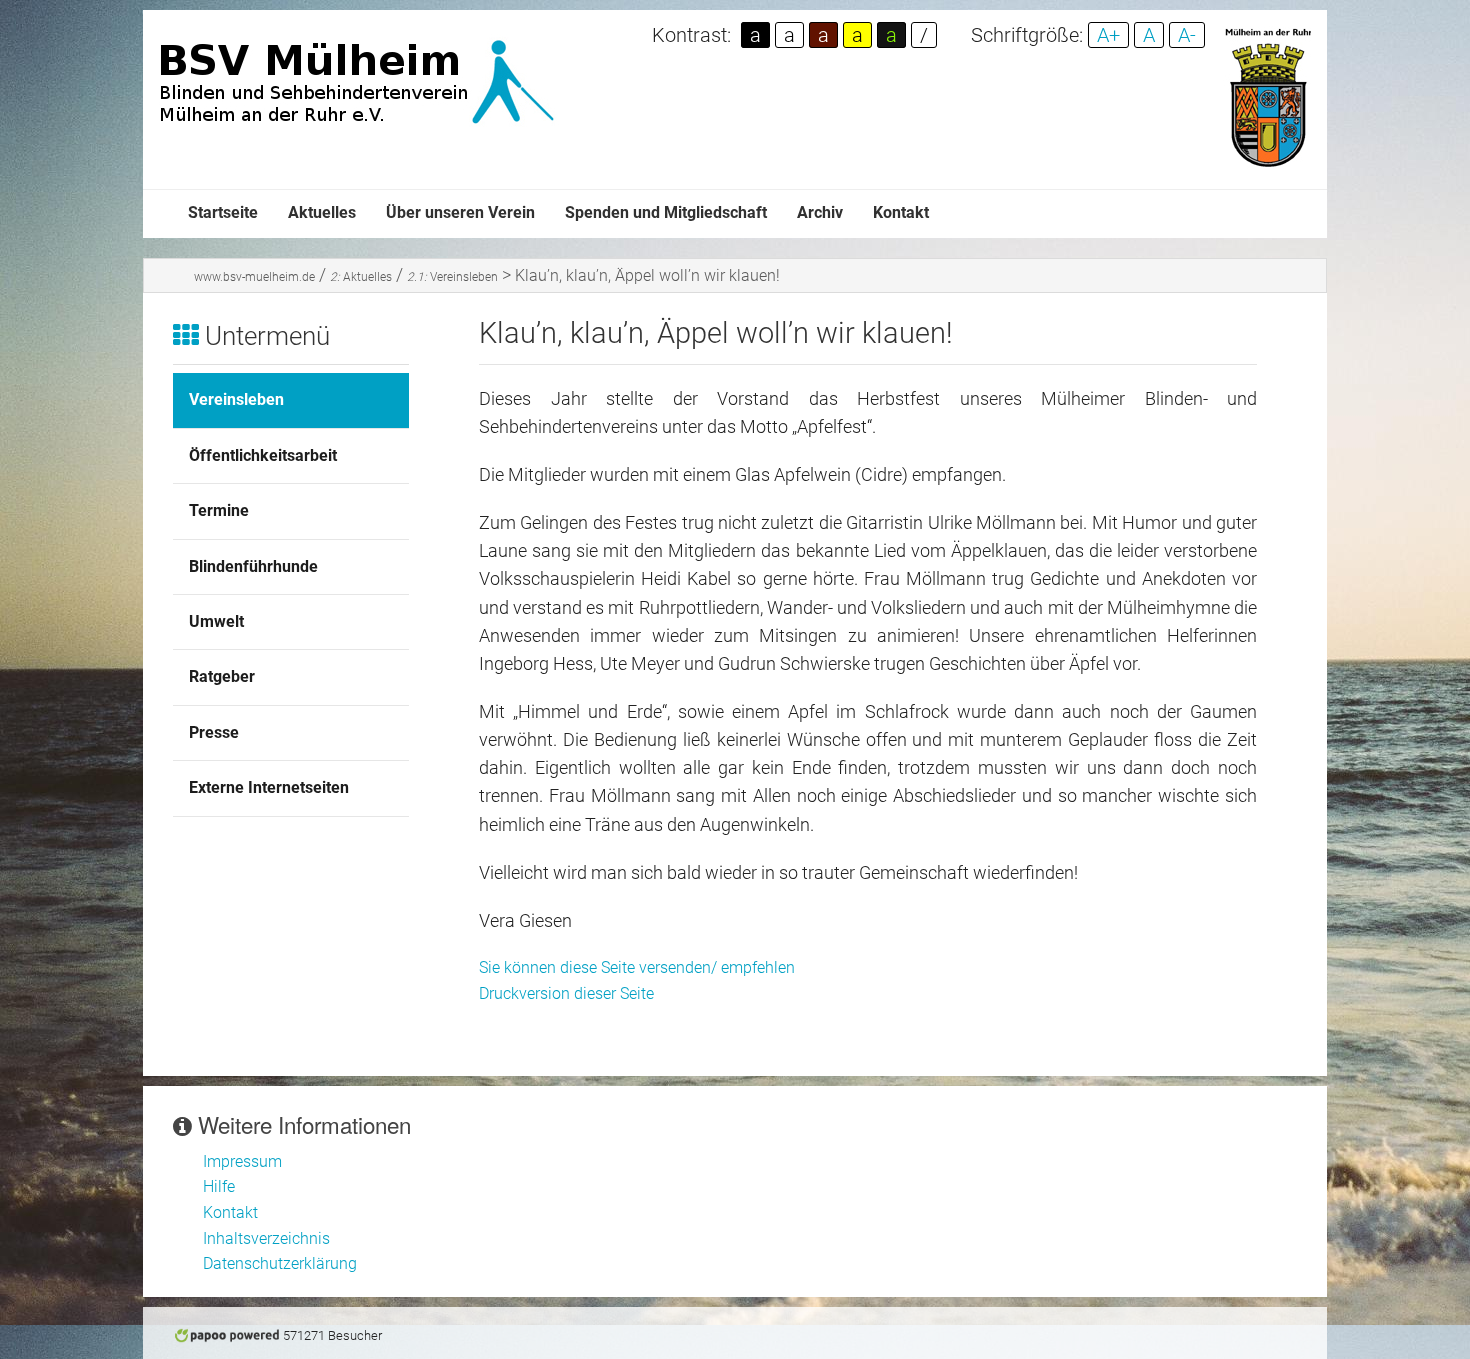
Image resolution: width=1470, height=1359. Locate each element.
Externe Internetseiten (269, 787)
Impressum (242, 1161)
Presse (214, 732)
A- (1187, 35)
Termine (219, 510)
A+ (1108, 35)
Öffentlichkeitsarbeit (263, 455)
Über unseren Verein (460, 212)
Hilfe (219, 1186)
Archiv (820, 212)
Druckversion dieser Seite (566, 993)
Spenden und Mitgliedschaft (666, 212)
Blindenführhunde (253, 566)
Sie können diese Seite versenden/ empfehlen (637, 967)
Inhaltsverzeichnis (266, 1238)
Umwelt (216, 621)
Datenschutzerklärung (280, 1263)
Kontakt (901, 212)
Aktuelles (322, 212)
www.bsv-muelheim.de (254, 277)
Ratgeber (222, 676)
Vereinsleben (452, 277)
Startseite (223, 212)
